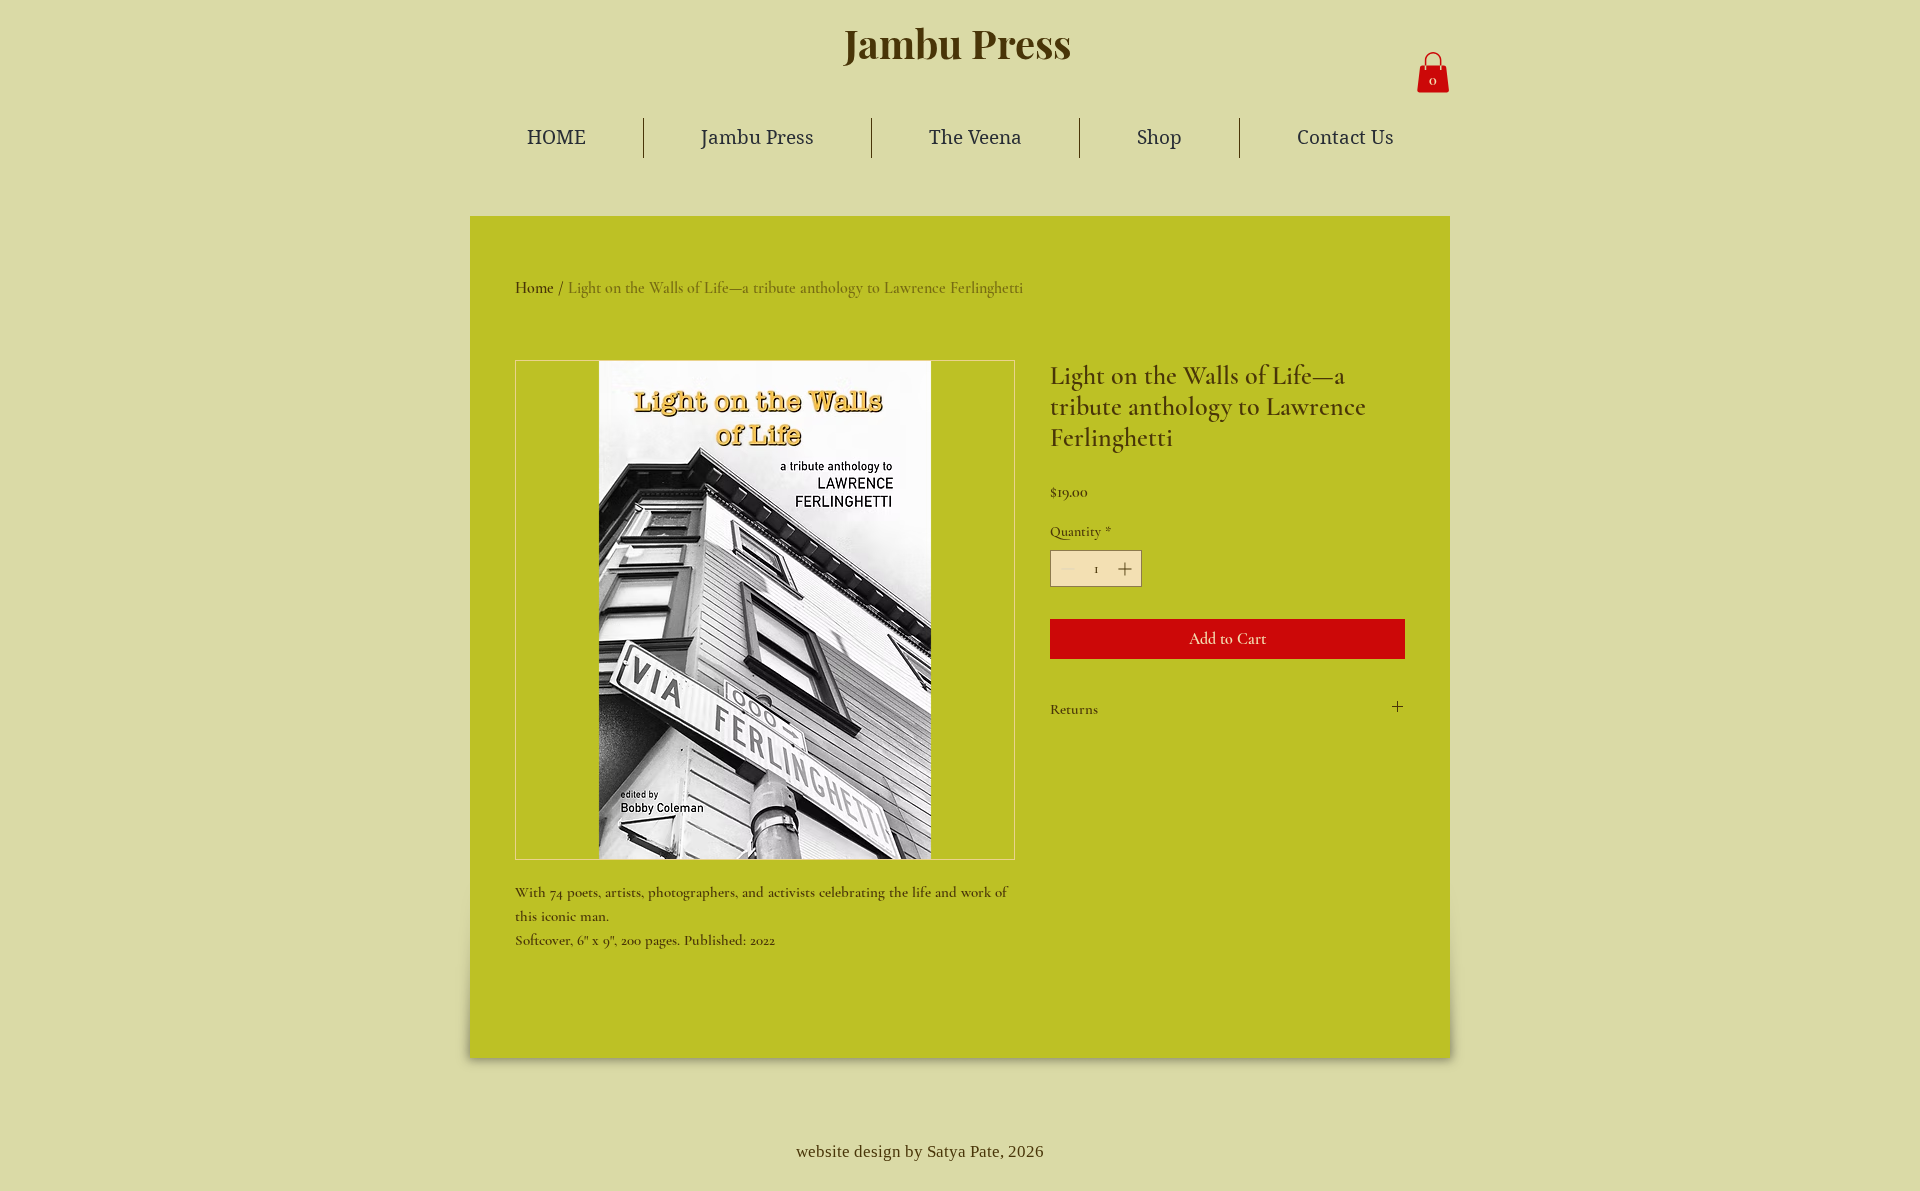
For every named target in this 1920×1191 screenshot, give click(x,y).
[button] (1433, 72)
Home (534, 288)
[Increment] (1126, 568)
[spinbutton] (1096, 568)
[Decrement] (1065, 568)
